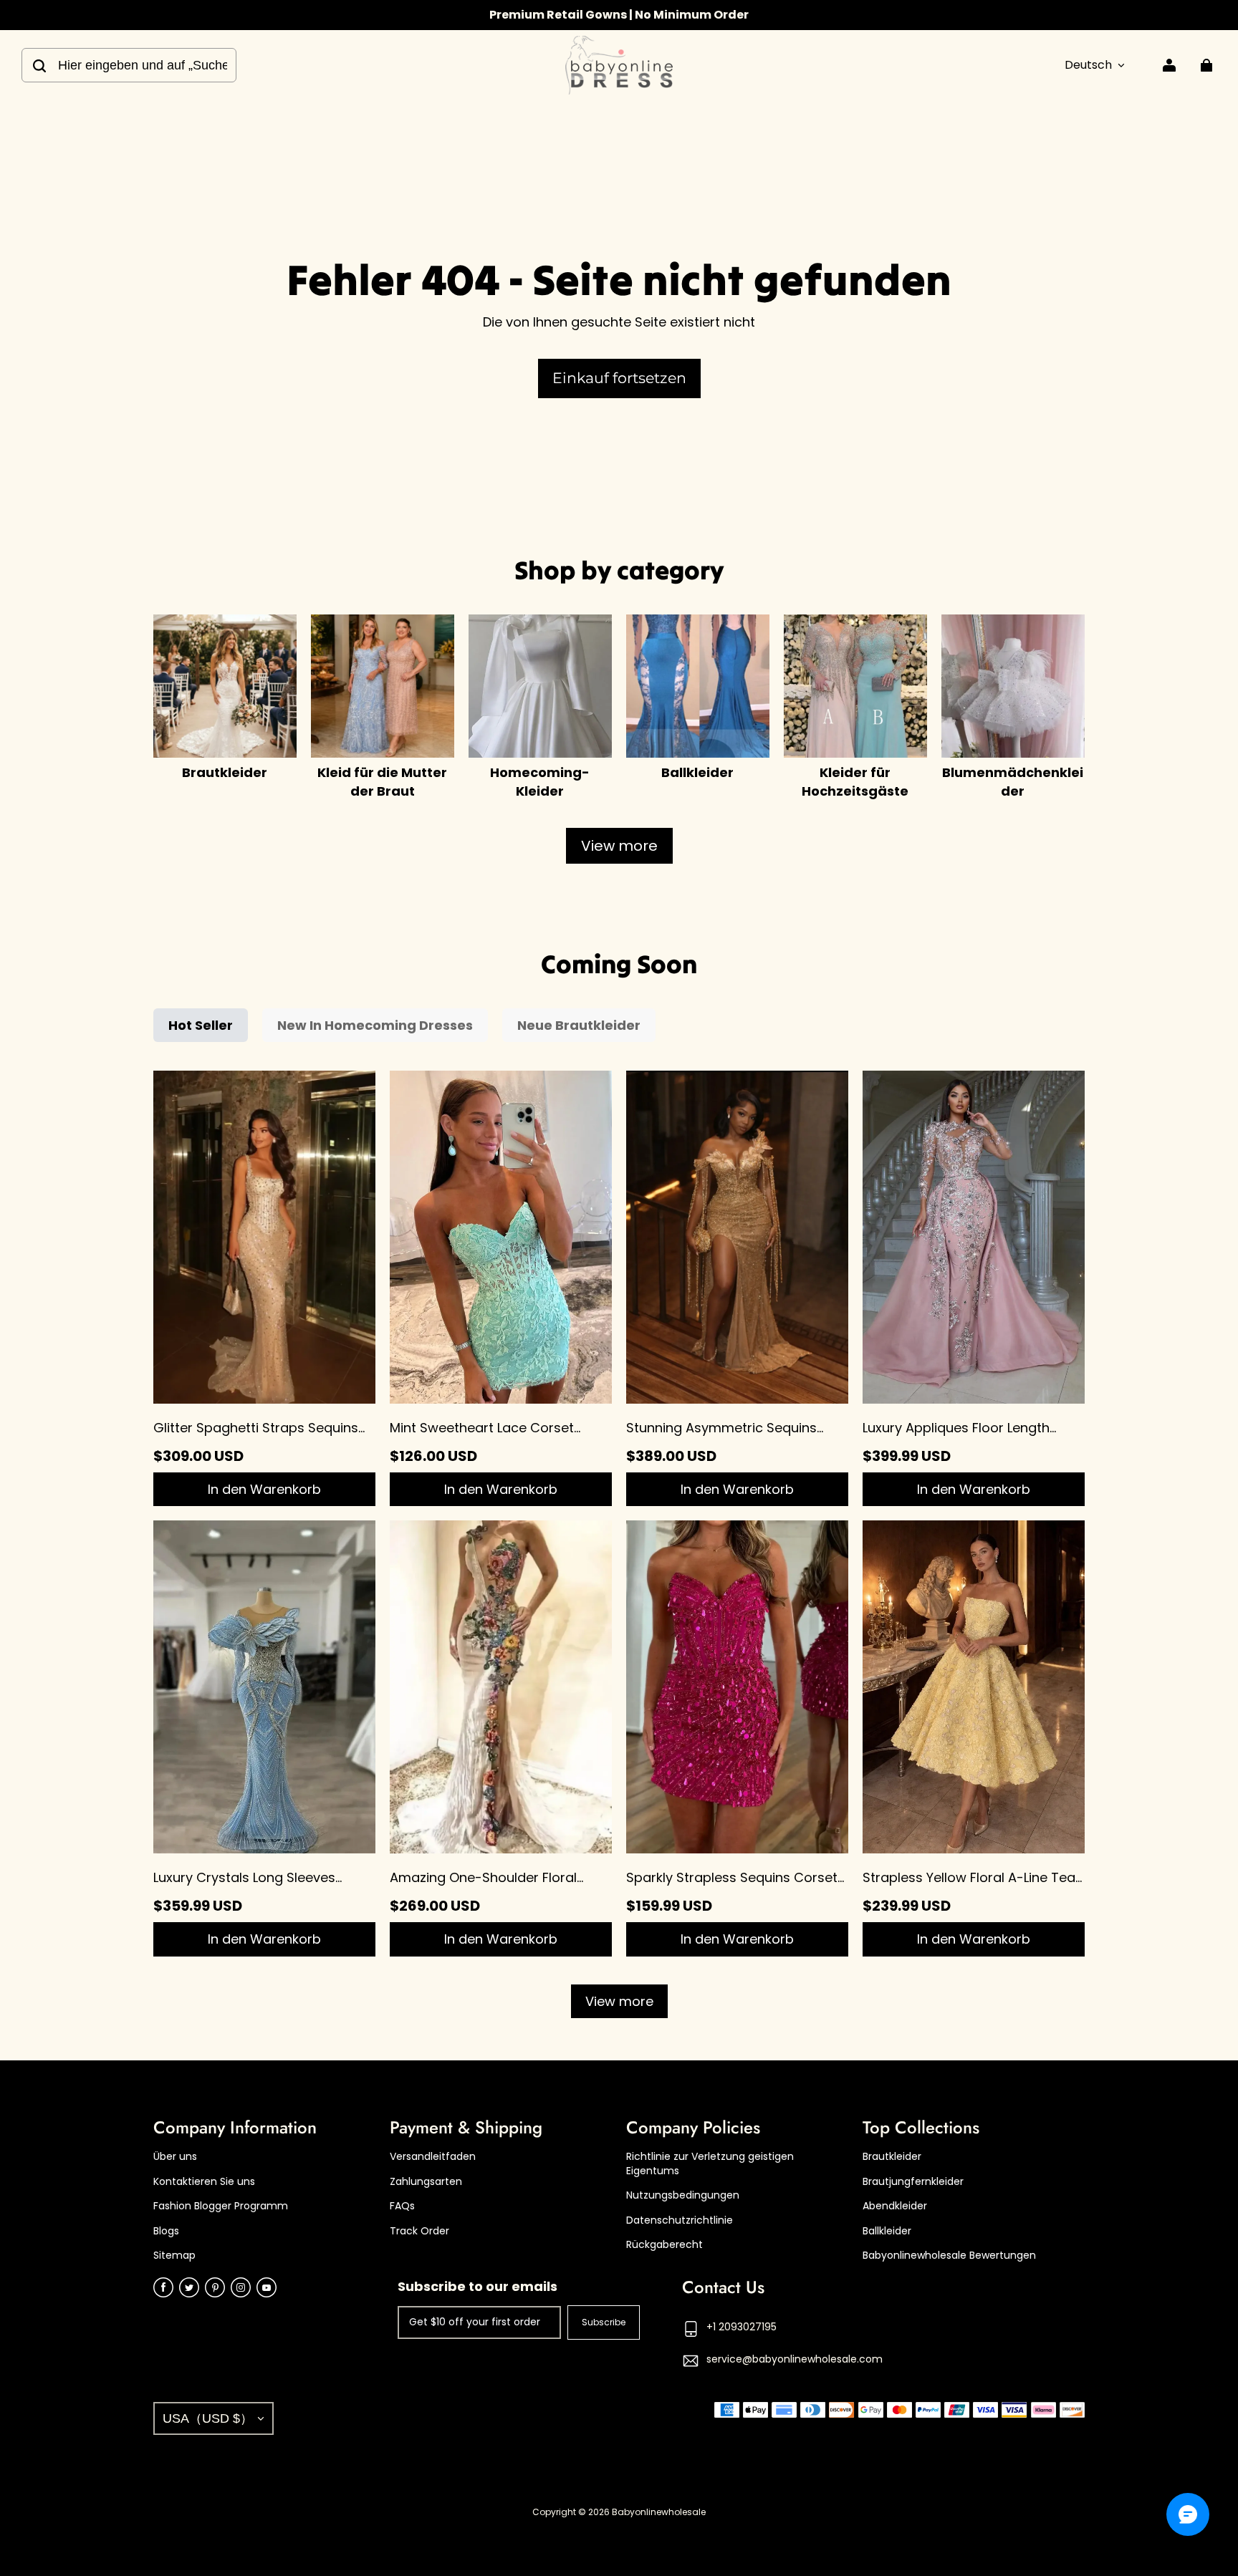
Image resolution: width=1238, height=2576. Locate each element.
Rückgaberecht (664, 2245)
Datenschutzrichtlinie (680, 2220)
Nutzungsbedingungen (683, 2195)
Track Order (419, 2231)
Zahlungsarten (426, 2182)
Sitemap (174, 2256)
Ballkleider (887, 2231)
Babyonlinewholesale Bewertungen (949, 2256)
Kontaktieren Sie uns (204, 2182)
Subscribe (604, 2322)
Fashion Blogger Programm (221, 2206)
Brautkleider (892, 2157)
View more (619, 846)
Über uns (175, 2157)
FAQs (402, 2206)
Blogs (166, 2231)
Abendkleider (895, 2206)
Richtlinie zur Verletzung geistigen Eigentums (710, 2164)
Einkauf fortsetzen (619, 378)
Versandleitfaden (433, 2157)
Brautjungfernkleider (913, 2182)
